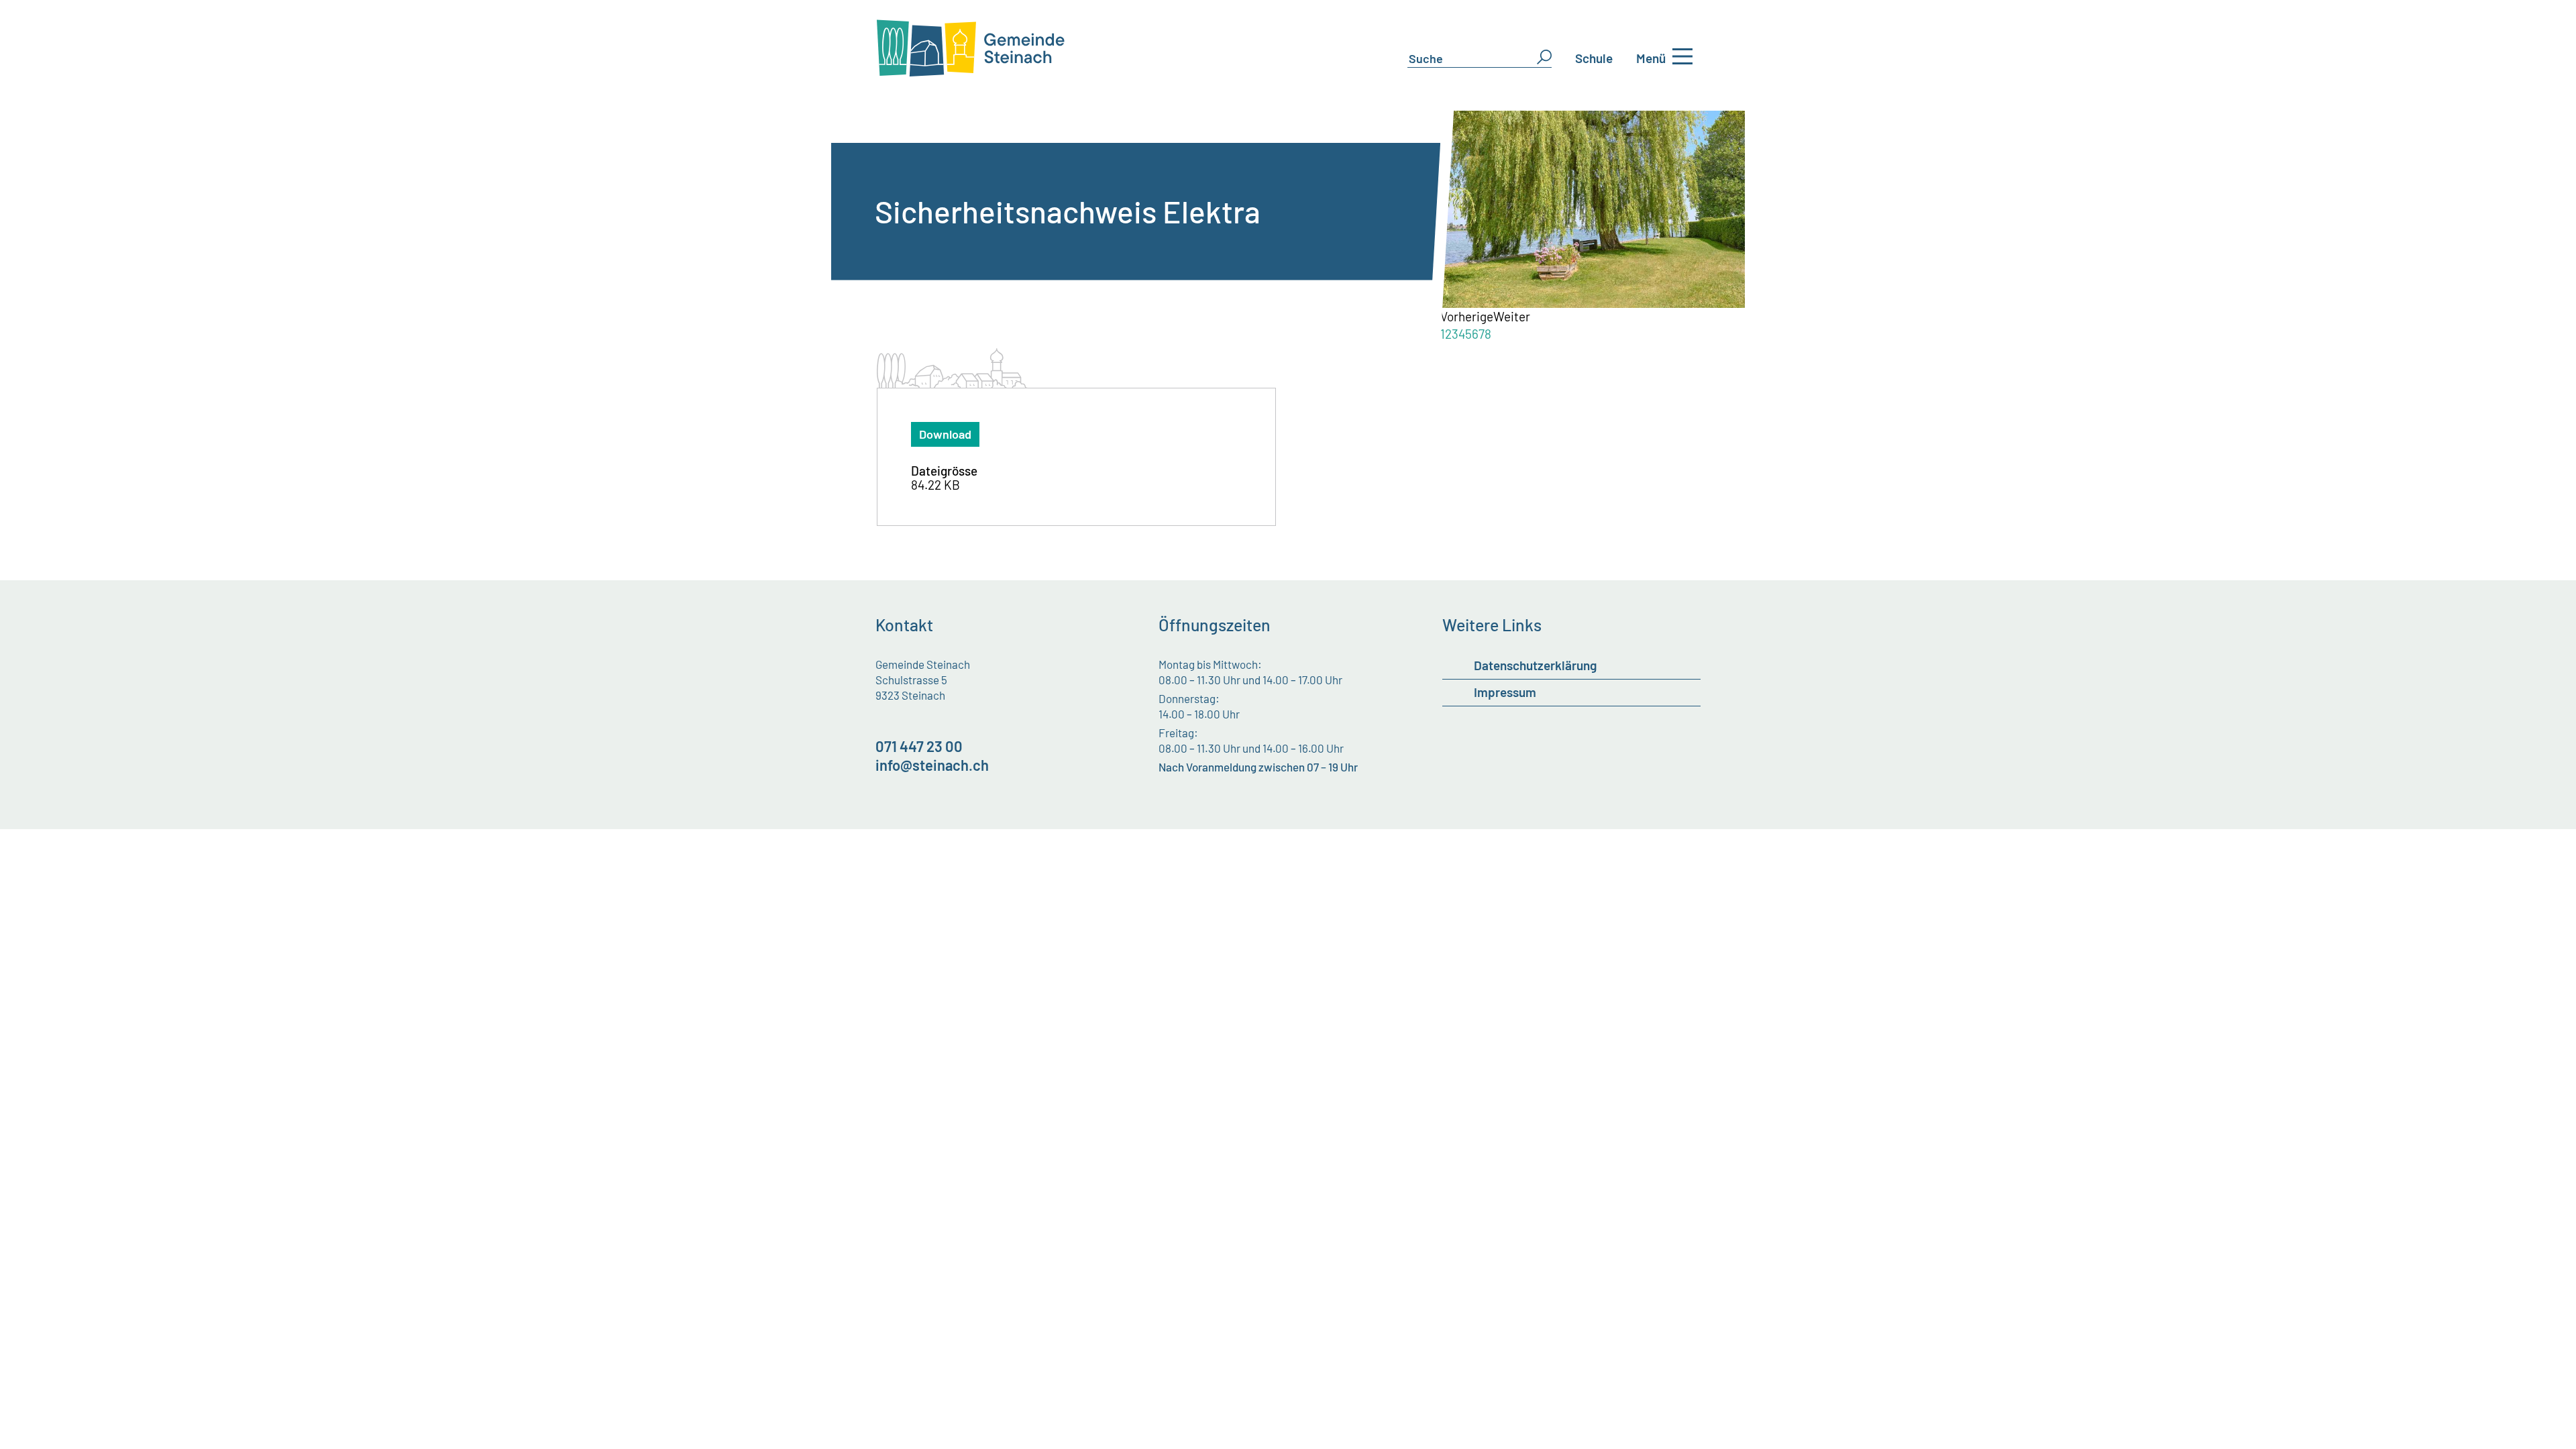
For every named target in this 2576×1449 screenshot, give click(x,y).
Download (945, 434)
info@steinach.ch (932, 765)
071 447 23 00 (919, 746)
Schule (1594, 58)
